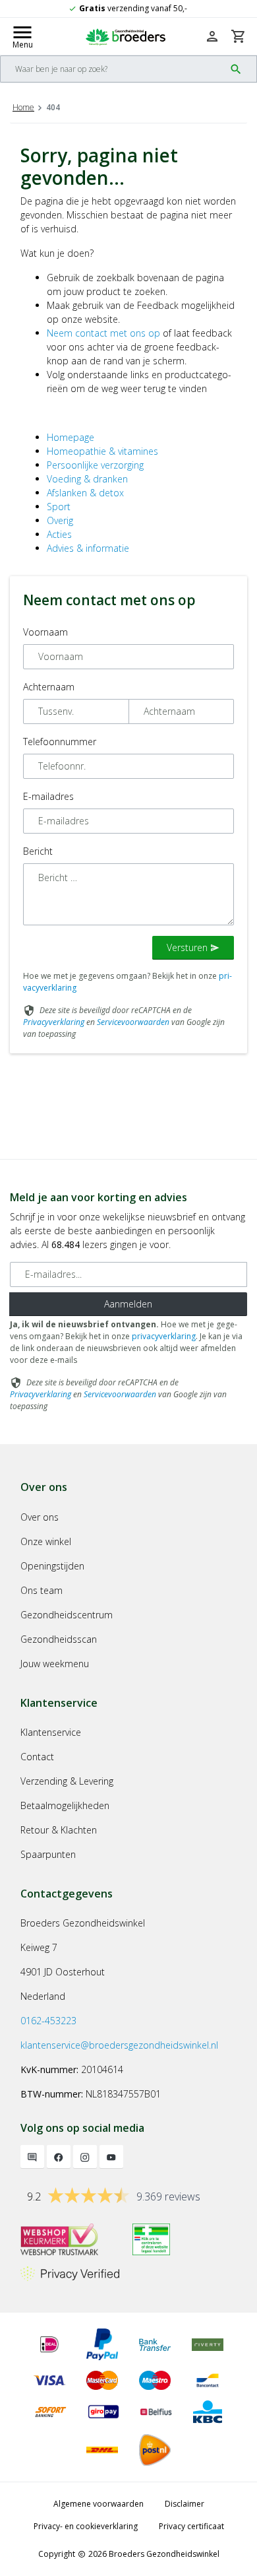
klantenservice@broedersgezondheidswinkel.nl (119, 2045)
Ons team (42, 1590)
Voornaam (45, 632)
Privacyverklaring (54, 1022)
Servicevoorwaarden (133, 1022)
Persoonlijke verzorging (95, 465)
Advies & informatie (88, 548)
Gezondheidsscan (59, 1639)
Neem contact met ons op (103, 333)
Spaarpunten (48, 1854)
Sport (59, 507)
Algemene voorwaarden (99, 2504)
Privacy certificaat (191, 2526)
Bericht (38, 851)
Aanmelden (128, 1304)
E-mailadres (48, 796)
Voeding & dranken (87, 479)
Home (23, 107)
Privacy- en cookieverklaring (86, 2526)
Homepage (71, 437)
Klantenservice (51, 1732)
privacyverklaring (164, 1336)
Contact (37, 1757)
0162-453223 (48, 2021)
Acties (59, 534)
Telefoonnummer (60, 742)
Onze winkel (46, 1541)
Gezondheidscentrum (67, 1615)
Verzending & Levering (67, 1781)
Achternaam (49, 687)
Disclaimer (185, 2504)
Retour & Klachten (59, 1830)
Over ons (40, 1517)
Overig (60, 520)
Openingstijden (52, 1566)
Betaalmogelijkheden (65, 1805)
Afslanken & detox (85, 493)
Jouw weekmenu (55, 1664)
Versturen (193, 947)
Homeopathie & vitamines (102, 451)
